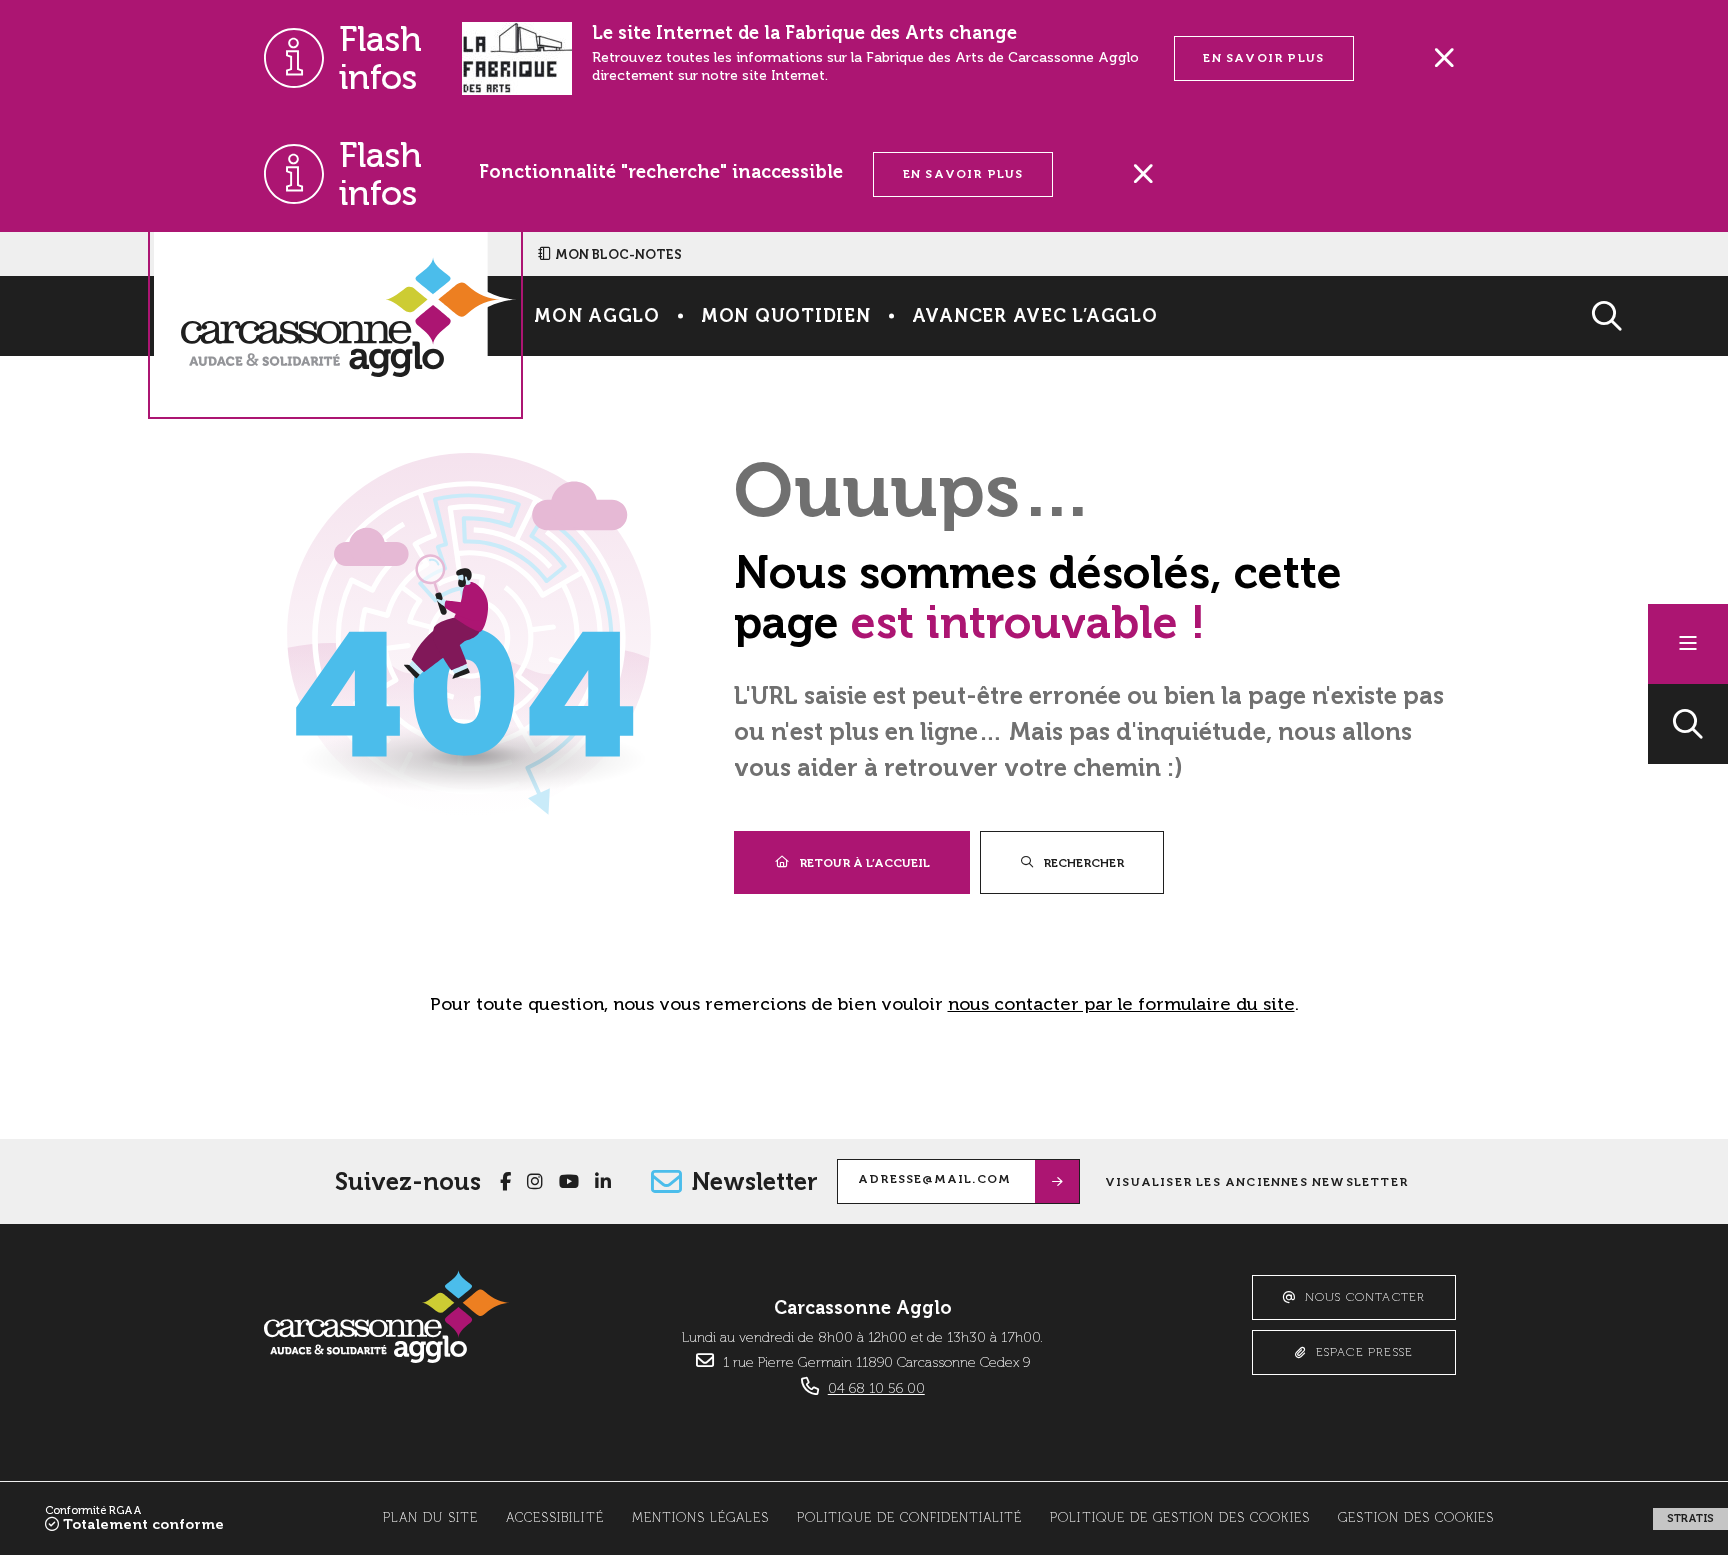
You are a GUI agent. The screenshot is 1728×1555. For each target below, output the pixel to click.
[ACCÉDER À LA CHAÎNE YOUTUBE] (569, 1182)
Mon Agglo (597, 316)
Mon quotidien (786, 316)
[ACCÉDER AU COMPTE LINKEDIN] (603, 1182)
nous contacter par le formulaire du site (1121, 1004)
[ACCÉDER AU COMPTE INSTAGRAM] (535, 1182)
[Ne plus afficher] (1444, 58)
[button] (1688, 724)
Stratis (1690, 1518)
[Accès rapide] (1688, 644)
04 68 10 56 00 (876, 1389)
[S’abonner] (1057, 1181)
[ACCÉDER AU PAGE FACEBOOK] (505, 1182)
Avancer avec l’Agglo (1035, 316)
